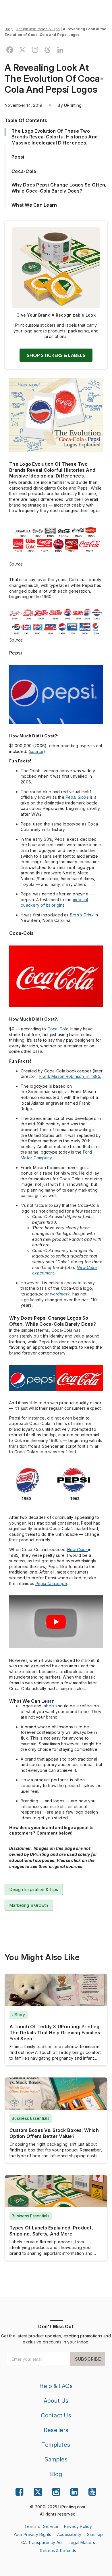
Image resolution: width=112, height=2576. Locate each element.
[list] (58, 2511)
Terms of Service (41, 2526)
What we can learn (34, 205)
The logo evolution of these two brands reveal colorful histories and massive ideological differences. (55, 137)
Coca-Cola (58, 1029)
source (37, 751)
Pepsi (18, 157)
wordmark (60, 1294)
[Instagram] (35, 50)
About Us (56, 2401)
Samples (56, 2459)
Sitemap (95, 2534)
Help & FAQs (56, 2386)
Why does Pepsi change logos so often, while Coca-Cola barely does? (59, 188)
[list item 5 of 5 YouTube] (92, 2492)
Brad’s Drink (82, 915)
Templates (56, 2445)
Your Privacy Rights (32, 2534)
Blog (9, 29)
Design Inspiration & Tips (38, 29)
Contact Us (56, 2415)
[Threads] (48, 50)
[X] (22, 50)
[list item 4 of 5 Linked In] (74, 2492)
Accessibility (69, 2534)
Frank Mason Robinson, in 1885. (70, 1076)
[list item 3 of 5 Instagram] (56, 2492)
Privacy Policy (78, 2526)
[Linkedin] (60, 50)
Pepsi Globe (77, 797)
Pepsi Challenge (51, 1583)
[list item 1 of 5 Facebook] (19, 2492)
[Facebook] (10, 50)
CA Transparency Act (42, 2542)
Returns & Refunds (58, 2551)
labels (49, 1706)
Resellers (56, 2430)
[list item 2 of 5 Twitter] (38, 2493)
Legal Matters (82, 2542)
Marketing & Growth (29, 1905)
